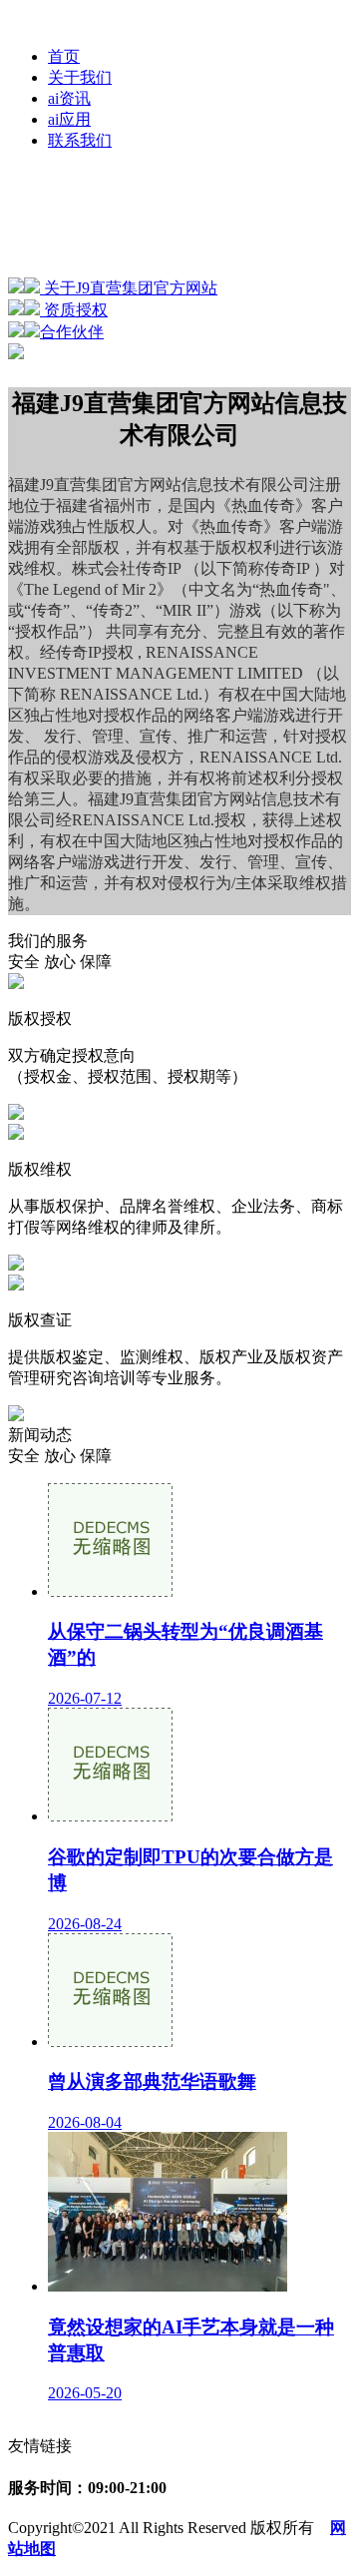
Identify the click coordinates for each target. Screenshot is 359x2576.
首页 (64, 56)
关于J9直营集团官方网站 (129, 288)
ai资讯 (69, 98)
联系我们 (80, 140)
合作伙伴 (72, 332)
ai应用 (69, 119)
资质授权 (74, 310)
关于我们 (80, 77)
